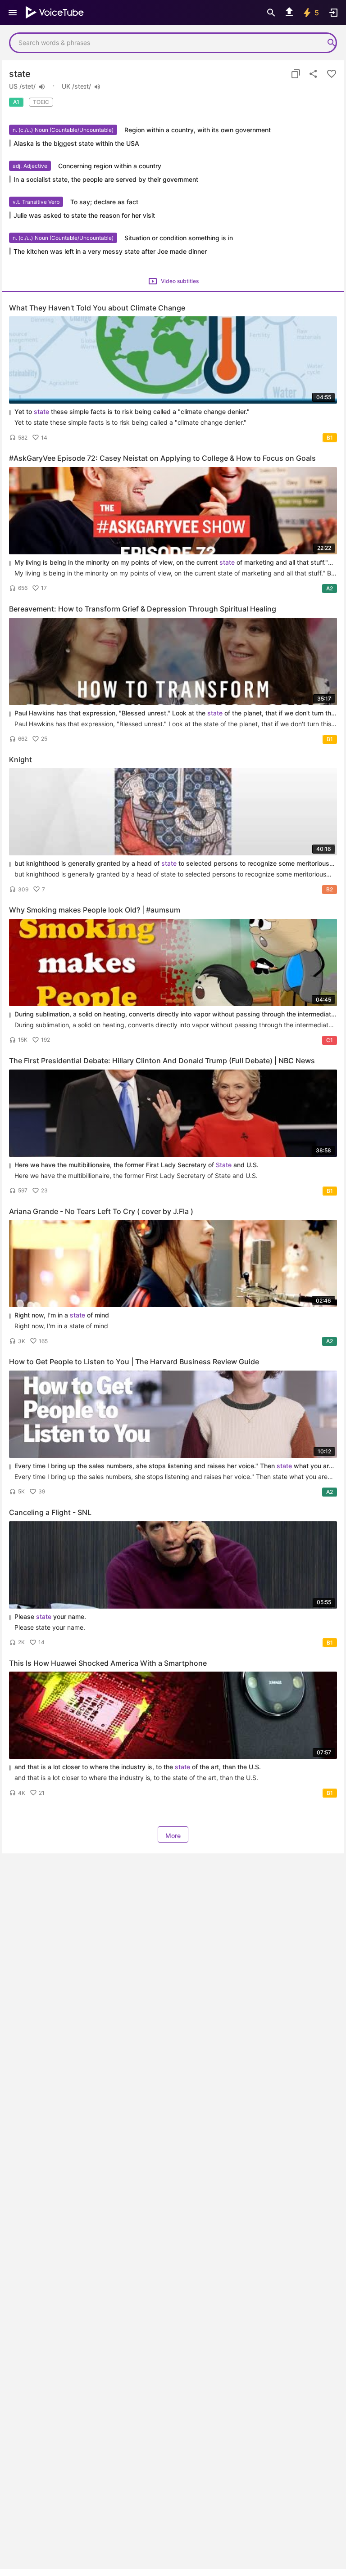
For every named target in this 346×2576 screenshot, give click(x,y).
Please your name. (50, 1616)
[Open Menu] (13, 13)
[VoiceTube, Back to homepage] (55, 13)
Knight (20, 760)
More (173, 1836)
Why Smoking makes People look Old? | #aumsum (95, 910)
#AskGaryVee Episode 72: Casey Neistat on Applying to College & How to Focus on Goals (162, 458)
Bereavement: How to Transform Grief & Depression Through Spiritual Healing (143, 609)
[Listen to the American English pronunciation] (42, 87)
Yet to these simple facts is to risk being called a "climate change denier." (132, 411)
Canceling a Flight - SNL (50, 1512)
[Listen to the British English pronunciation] (97, 87)
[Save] (332, 74)
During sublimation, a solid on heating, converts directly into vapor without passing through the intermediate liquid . (175, 1014)
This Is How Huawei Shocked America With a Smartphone (108, 1663)
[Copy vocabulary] (296, 74)
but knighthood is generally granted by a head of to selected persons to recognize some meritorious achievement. (172, 864)
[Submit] (332, 43)
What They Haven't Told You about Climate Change (97, 308)
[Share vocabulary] (314, 74)
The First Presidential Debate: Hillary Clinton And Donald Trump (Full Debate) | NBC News (162, 1061)
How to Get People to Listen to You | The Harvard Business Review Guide (134, 1362)
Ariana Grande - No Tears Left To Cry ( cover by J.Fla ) (101, 1211)
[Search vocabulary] (271, 13)
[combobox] (164, 43)
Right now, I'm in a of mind (62, 1315)
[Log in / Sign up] (333, 13)
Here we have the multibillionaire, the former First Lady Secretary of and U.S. (137, 1165)
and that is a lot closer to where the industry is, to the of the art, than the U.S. (138, 1767)
